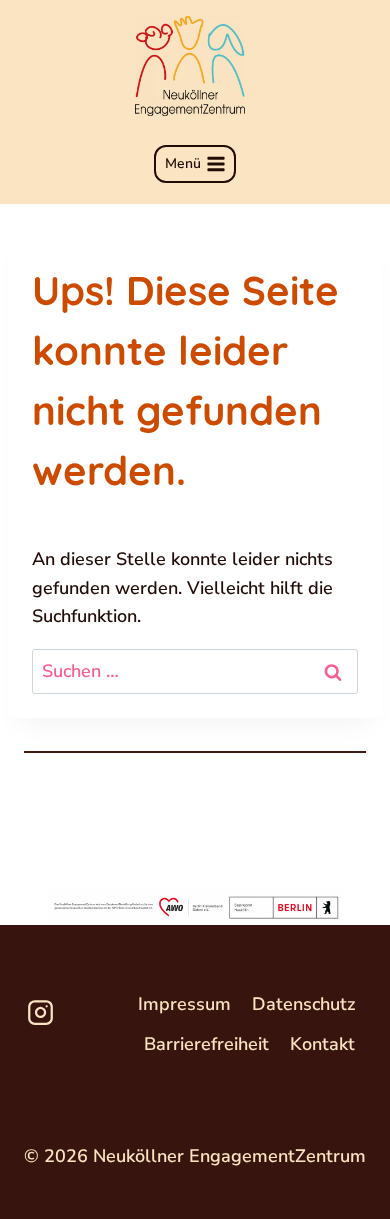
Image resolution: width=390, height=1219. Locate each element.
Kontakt (322, 1044)
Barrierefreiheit (206, 1044)
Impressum (184, 1004)
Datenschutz (303, 1004)
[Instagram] (40, 1012)
